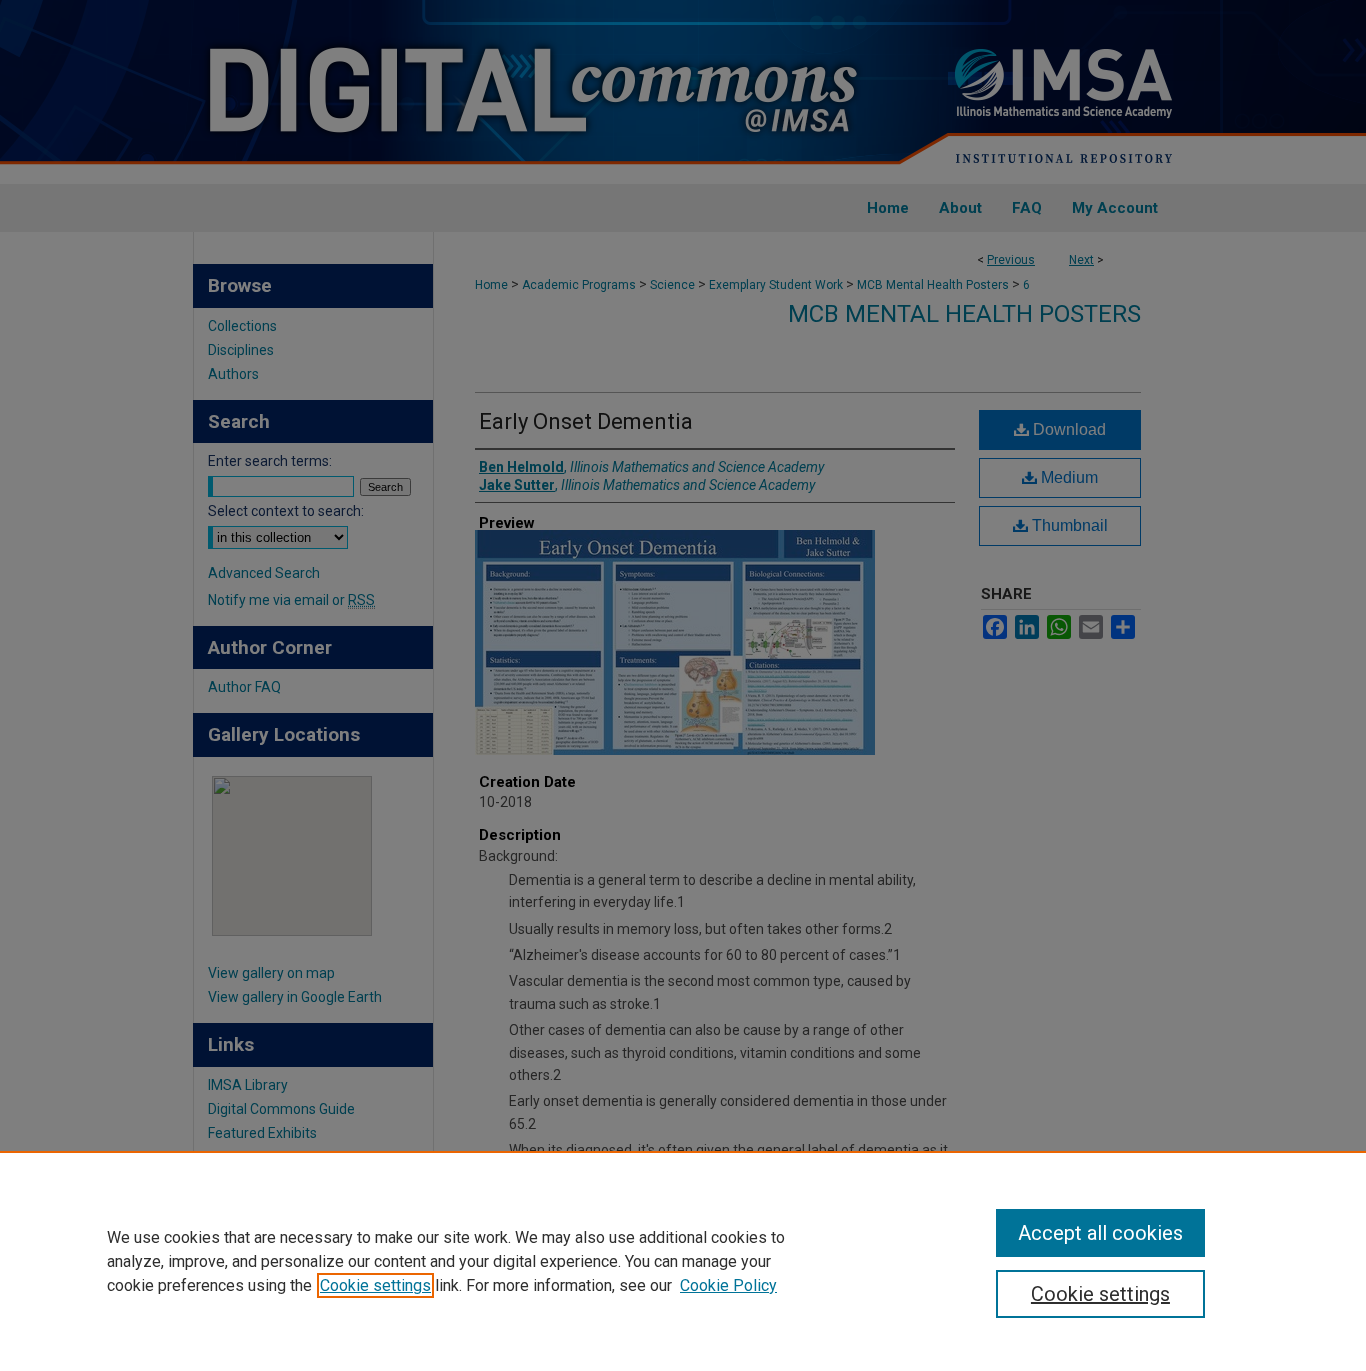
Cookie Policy (728, 1285)
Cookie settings (375, 1285)
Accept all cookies (1100, 1233)
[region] (683, 1261)
